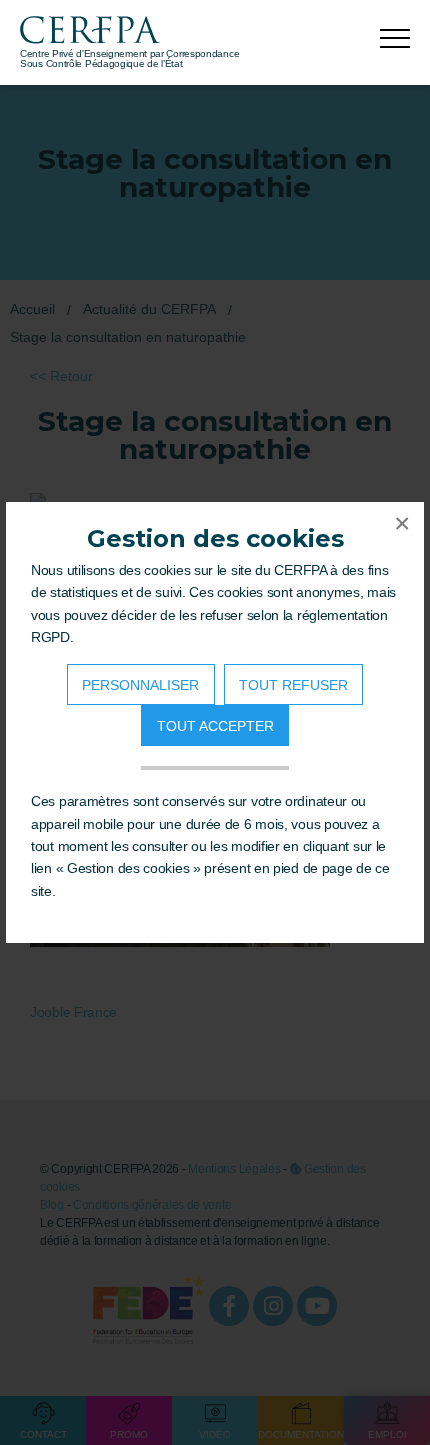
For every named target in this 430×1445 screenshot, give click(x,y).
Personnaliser (140, 685)
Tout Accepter (215, 726)
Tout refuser (293, 685)
